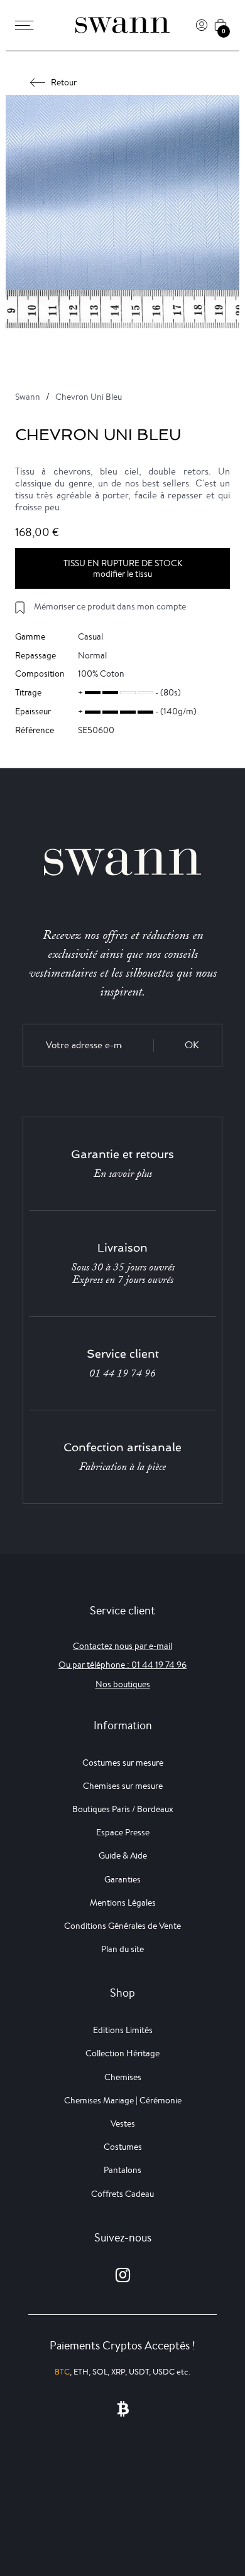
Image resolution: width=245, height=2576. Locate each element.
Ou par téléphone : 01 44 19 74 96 (122, 1665)
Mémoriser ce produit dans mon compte (110, 606)
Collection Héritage (122, 2053)
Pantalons (122, 2170)
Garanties (122, 1879)
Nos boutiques (123, 1684)
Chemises (123, 2077)
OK (192, 1045)
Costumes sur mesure (123, 1763)
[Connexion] (202, 25)
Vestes (123, 2123)
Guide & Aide (123, 1855)
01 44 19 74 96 (122, 1373)
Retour (64, 82)
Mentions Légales (123, 1902)
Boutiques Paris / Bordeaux (123, 1809)
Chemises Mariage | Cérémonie (123, 2100)
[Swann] (122, 25)
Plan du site (122, 1949)
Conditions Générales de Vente (122, 1926)
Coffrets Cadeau (122, 2194)
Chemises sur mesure (123, 1786)
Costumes (123, 2147)
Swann (28, 397)
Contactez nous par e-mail (122, 1646)
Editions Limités (123, 2030)
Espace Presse (123, 1832)
